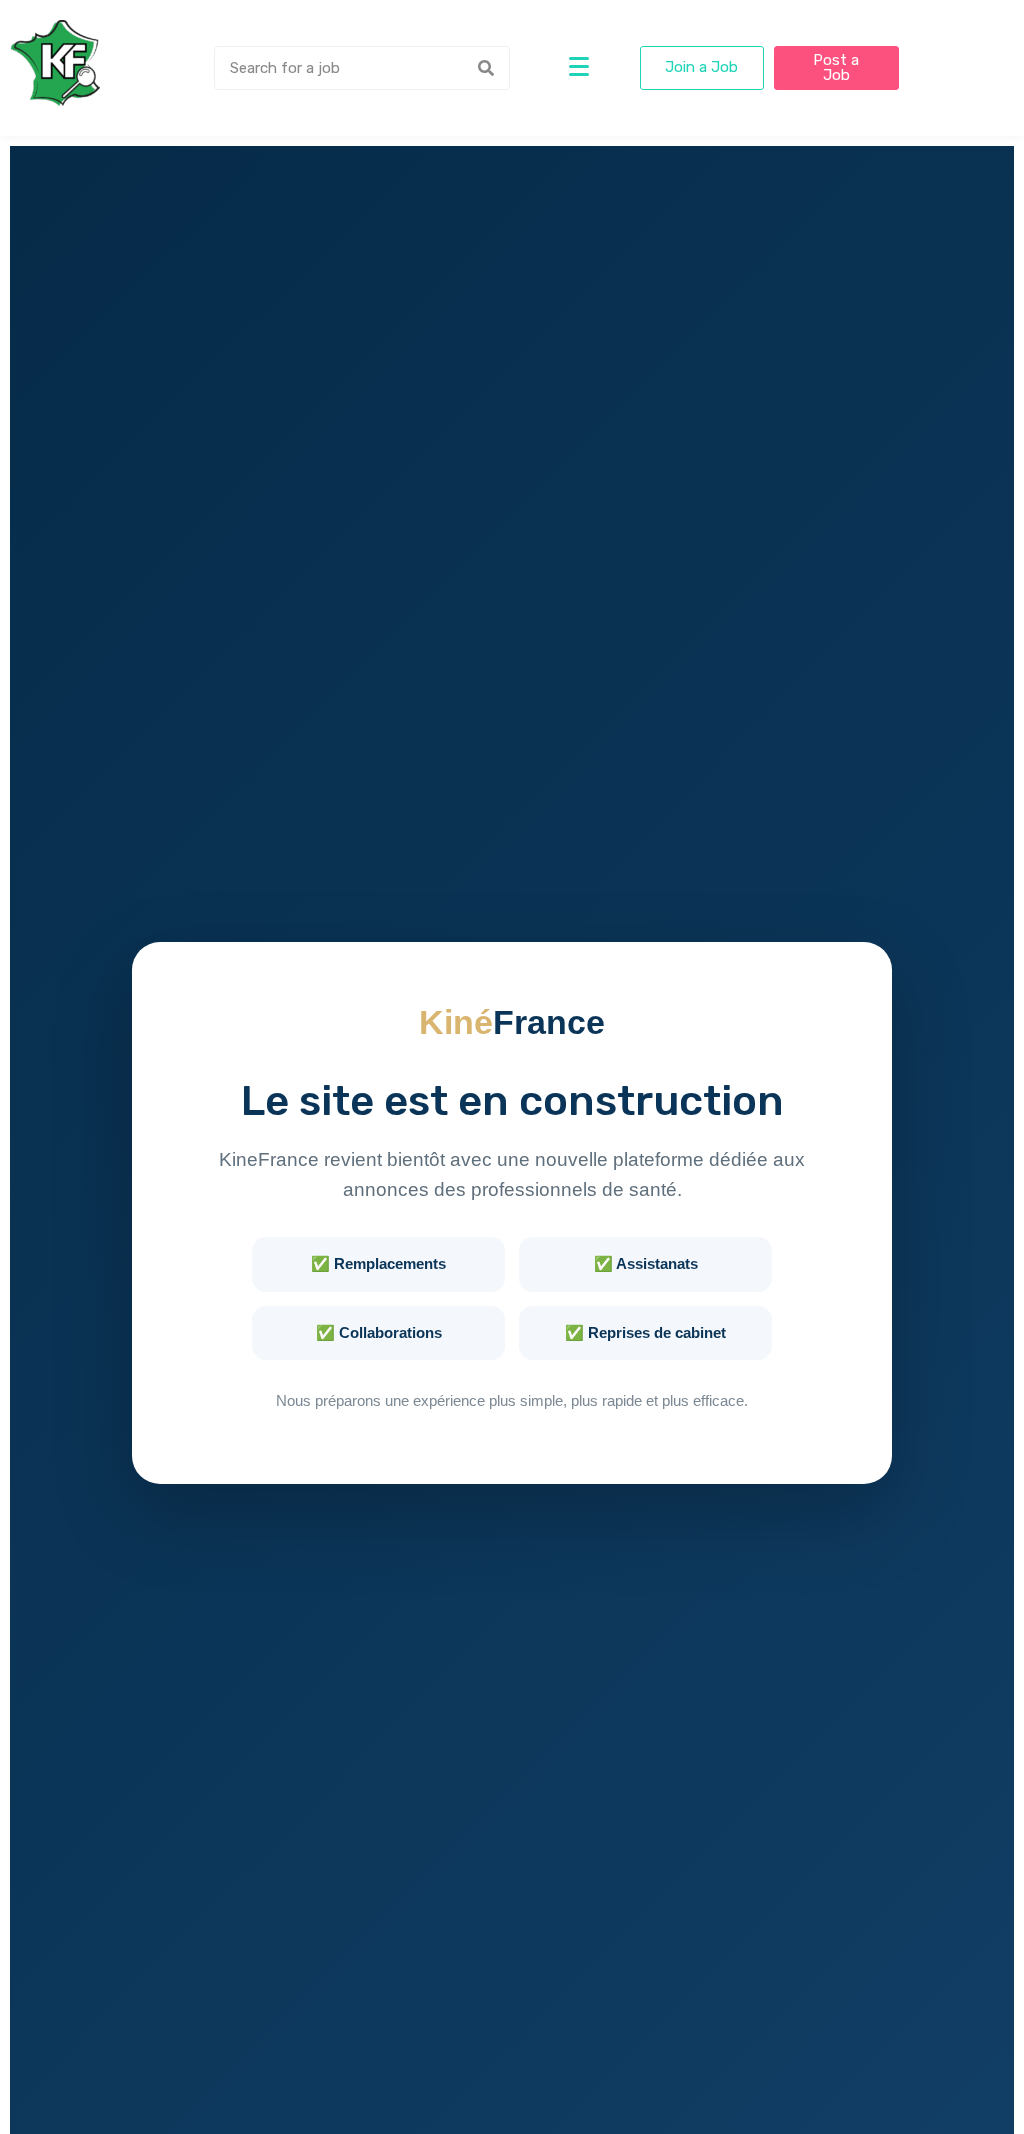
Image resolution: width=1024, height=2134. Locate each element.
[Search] (486, 68)
